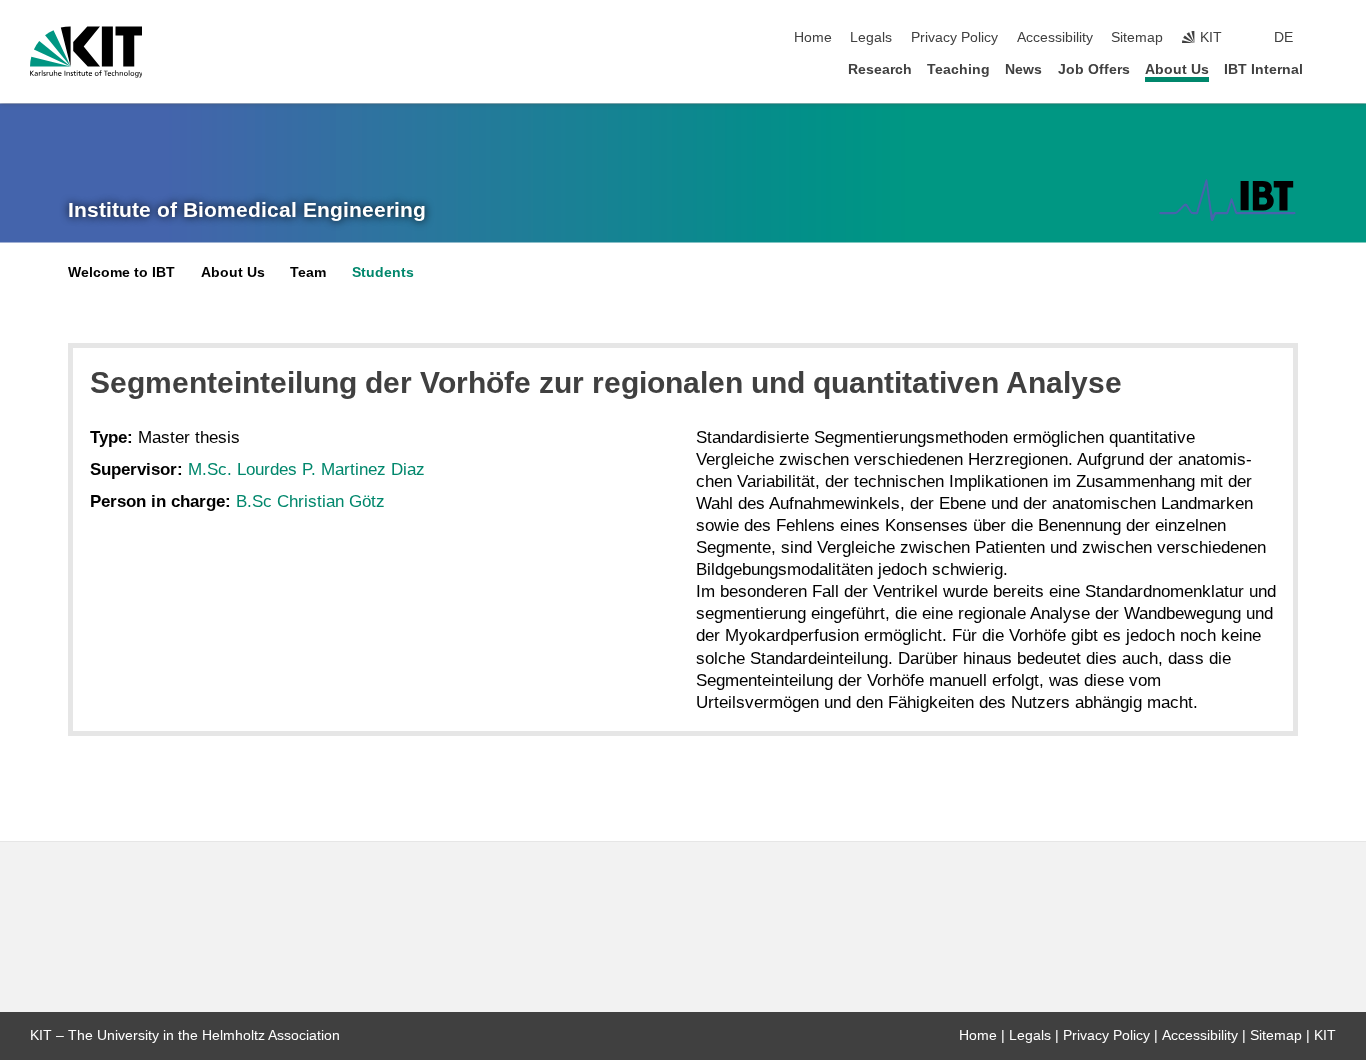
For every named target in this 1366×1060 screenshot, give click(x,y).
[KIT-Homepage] (86, 52)
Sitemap (1137, 37)
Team (308, 272)
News (1023, 69)
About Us (1177, 69)
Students (383, 272)
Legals (871, 37)
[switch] (1330, 38)
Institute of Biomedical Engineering (247, 210)
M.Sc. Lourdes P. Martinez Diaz (306, 469)
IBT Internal (1263, 69)
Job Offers (1094, 69)
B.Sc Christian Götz (310, 501)
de (1283, 37)
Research (880, 69)
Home (813, 37)
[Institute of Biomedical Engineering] (1227, 200)
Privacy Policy (954, 37)
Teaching (958, 69)
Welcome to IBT (121, 272)
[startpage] (1330, 68)
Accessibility (1055, 37)
